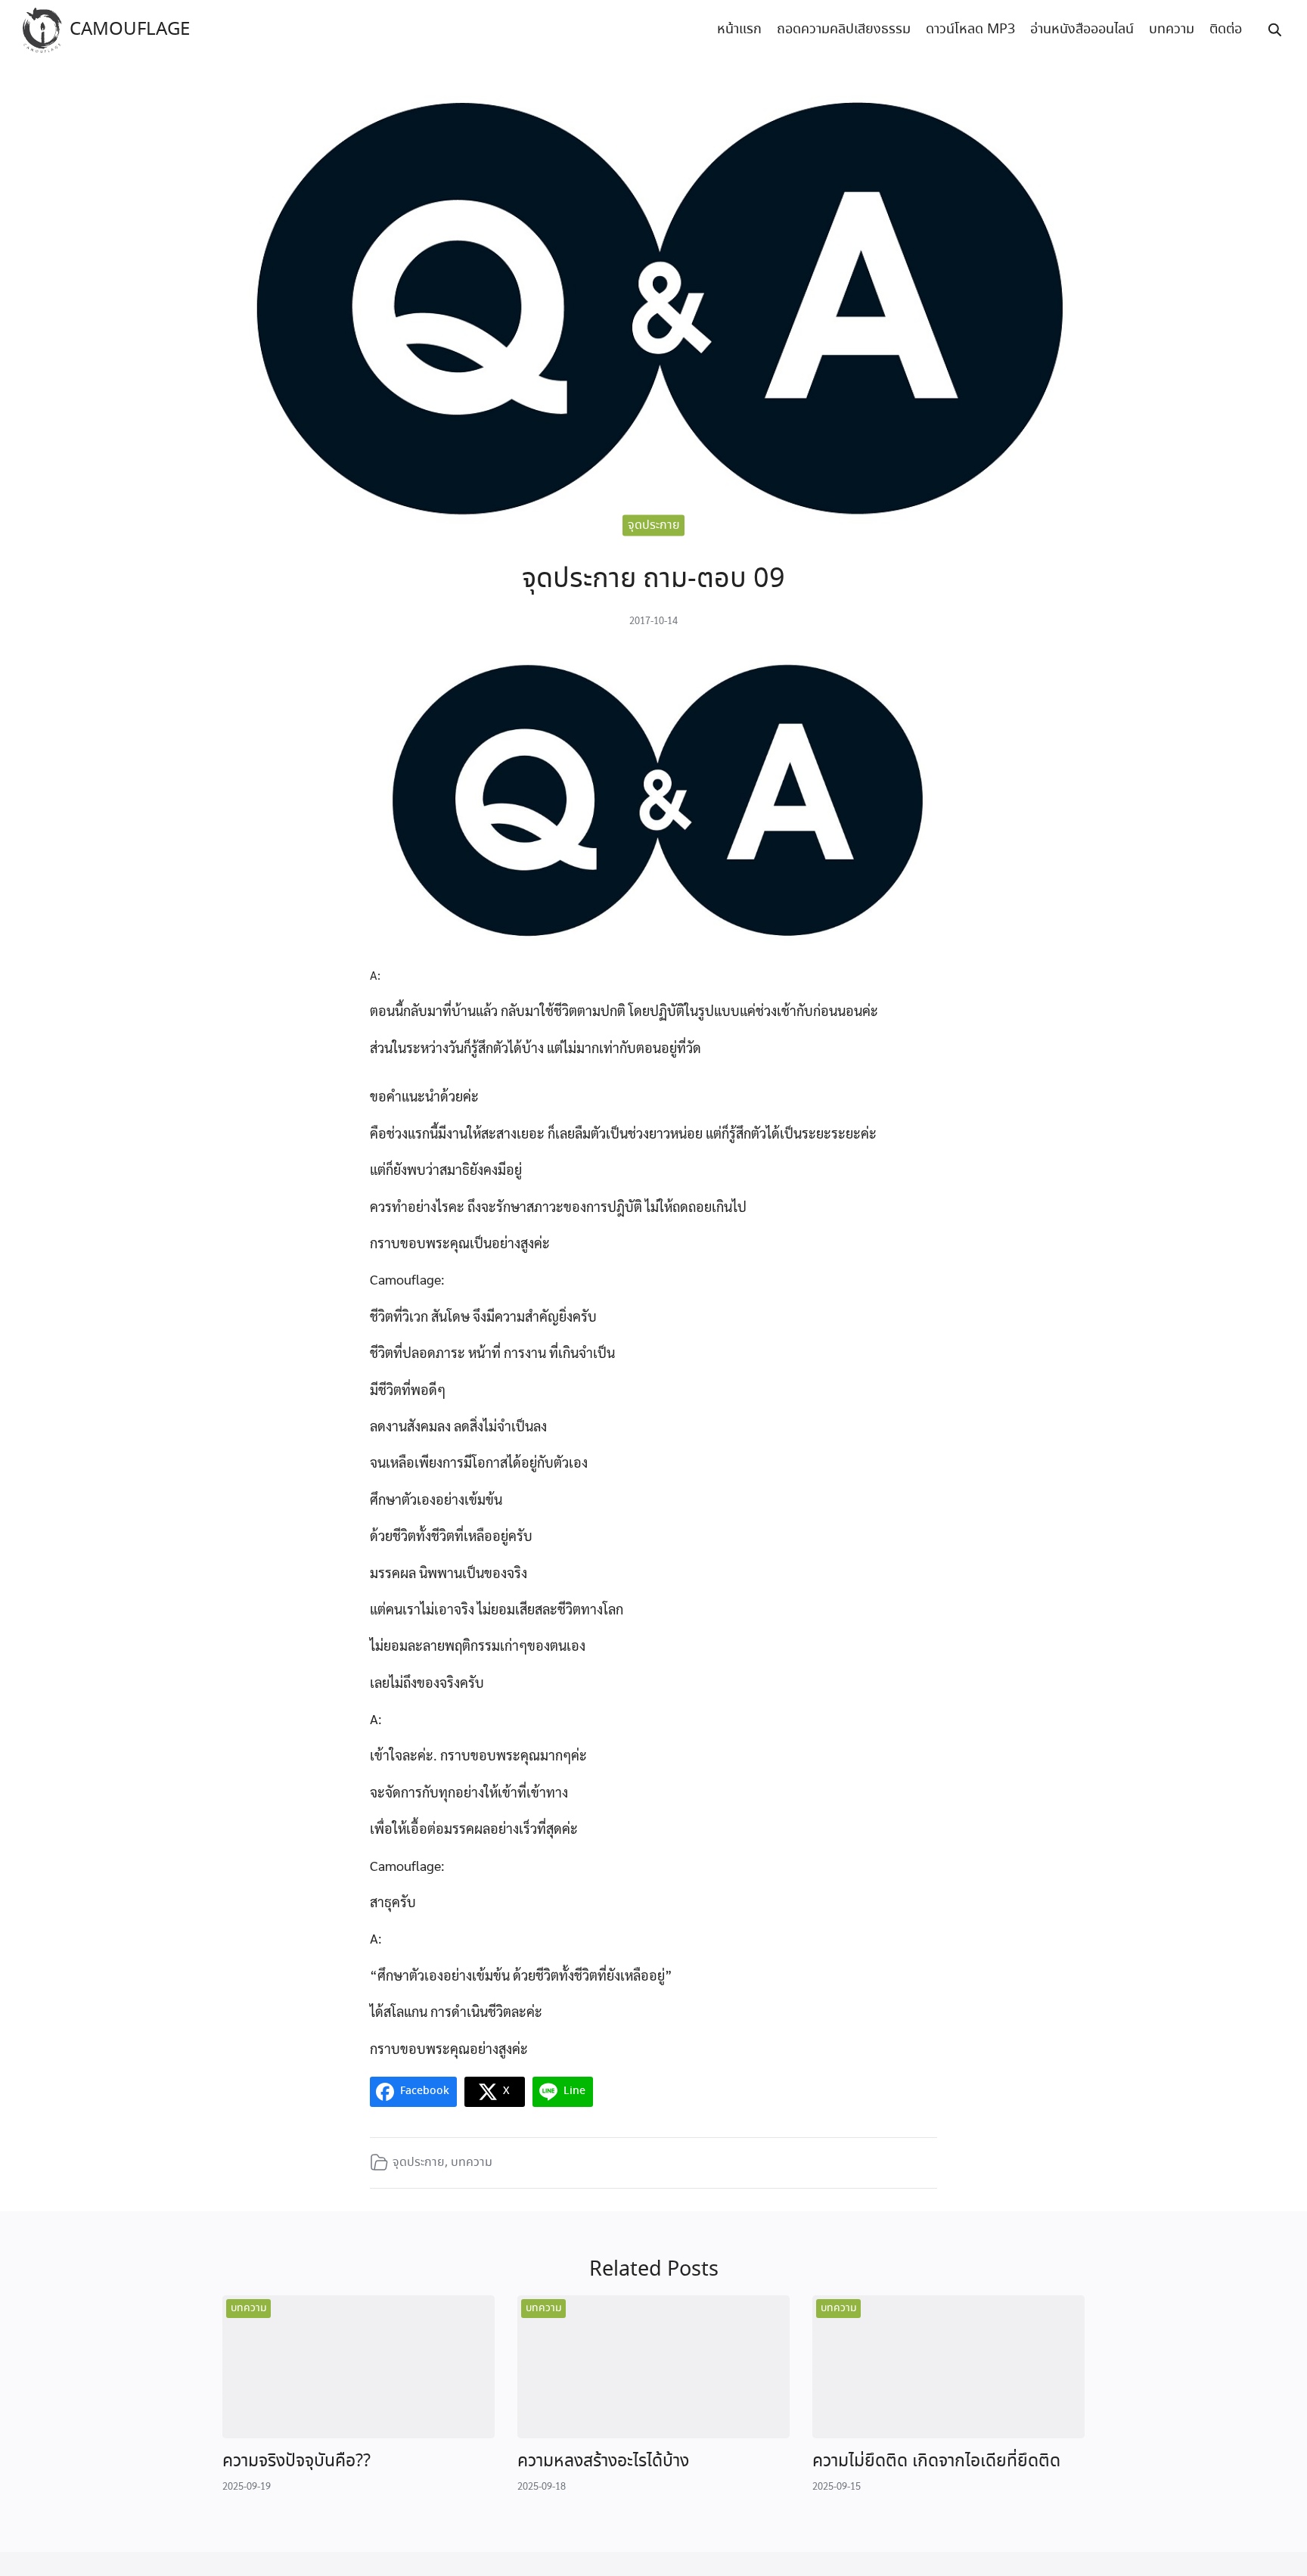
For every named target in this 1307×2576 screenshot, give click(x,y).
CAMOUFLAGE (130, 30)
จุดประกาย (654, 525)
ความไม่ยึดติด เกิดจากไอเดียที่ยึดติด (936, 2461)
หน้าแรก (739, 30)
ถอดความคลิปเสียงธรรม (844, 30)
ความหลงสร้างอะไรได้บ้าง (603, 2461)
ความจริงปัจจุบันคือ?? (296, 2461)
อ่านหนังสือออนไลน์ (1082, 30)
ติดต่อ (1226, 30)
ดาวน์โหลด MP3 (970, 30)
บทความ (1172, 30)
